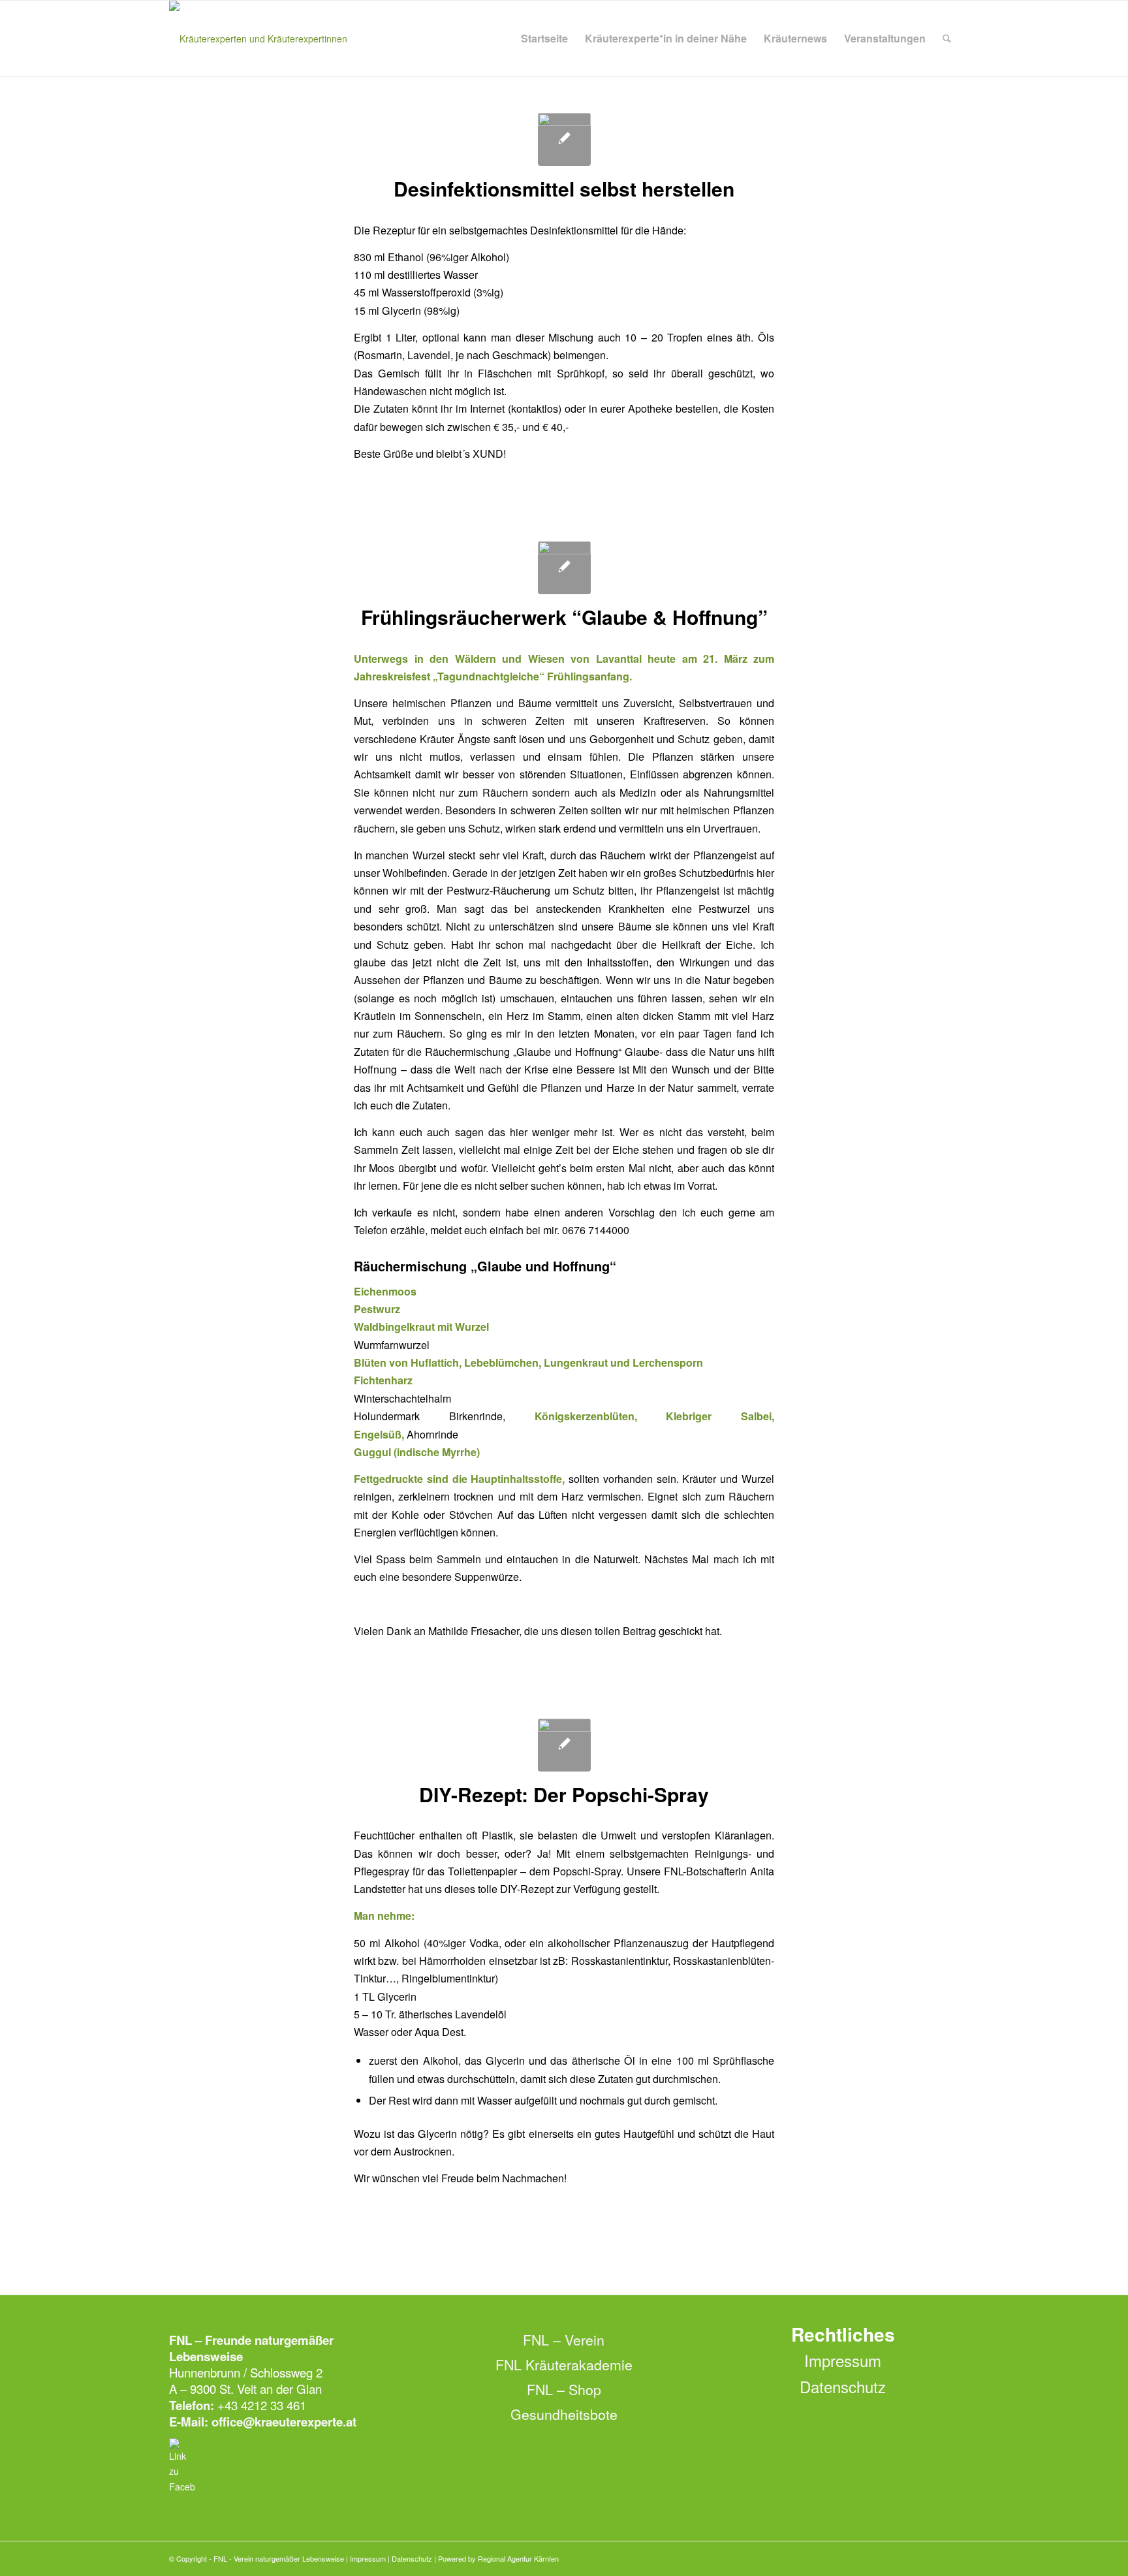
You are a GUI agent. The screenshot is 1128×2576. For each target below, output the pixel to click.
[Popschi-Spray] (564, 1745)
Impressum (843, 2360)
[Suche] (947, 39)
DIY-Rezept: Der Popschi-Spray (564, 1794)
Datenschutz (843, 2386)
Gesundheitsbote (564, 2414)
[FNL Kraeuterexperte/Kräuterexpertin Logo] (258, 39)
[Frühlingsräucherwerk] (564, 568)
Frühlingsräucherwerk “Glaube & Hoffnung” (564, 617)
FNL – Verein (564, 2340)
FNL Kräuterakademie (564, 2364)
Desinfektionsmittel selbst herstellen (564, 188)
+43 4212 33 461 (262, 2405)
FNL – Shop (564, 2389)
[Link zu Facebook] (949, 2558)
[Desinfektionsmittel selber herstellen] (564, 139)
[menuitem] (544, 39)
